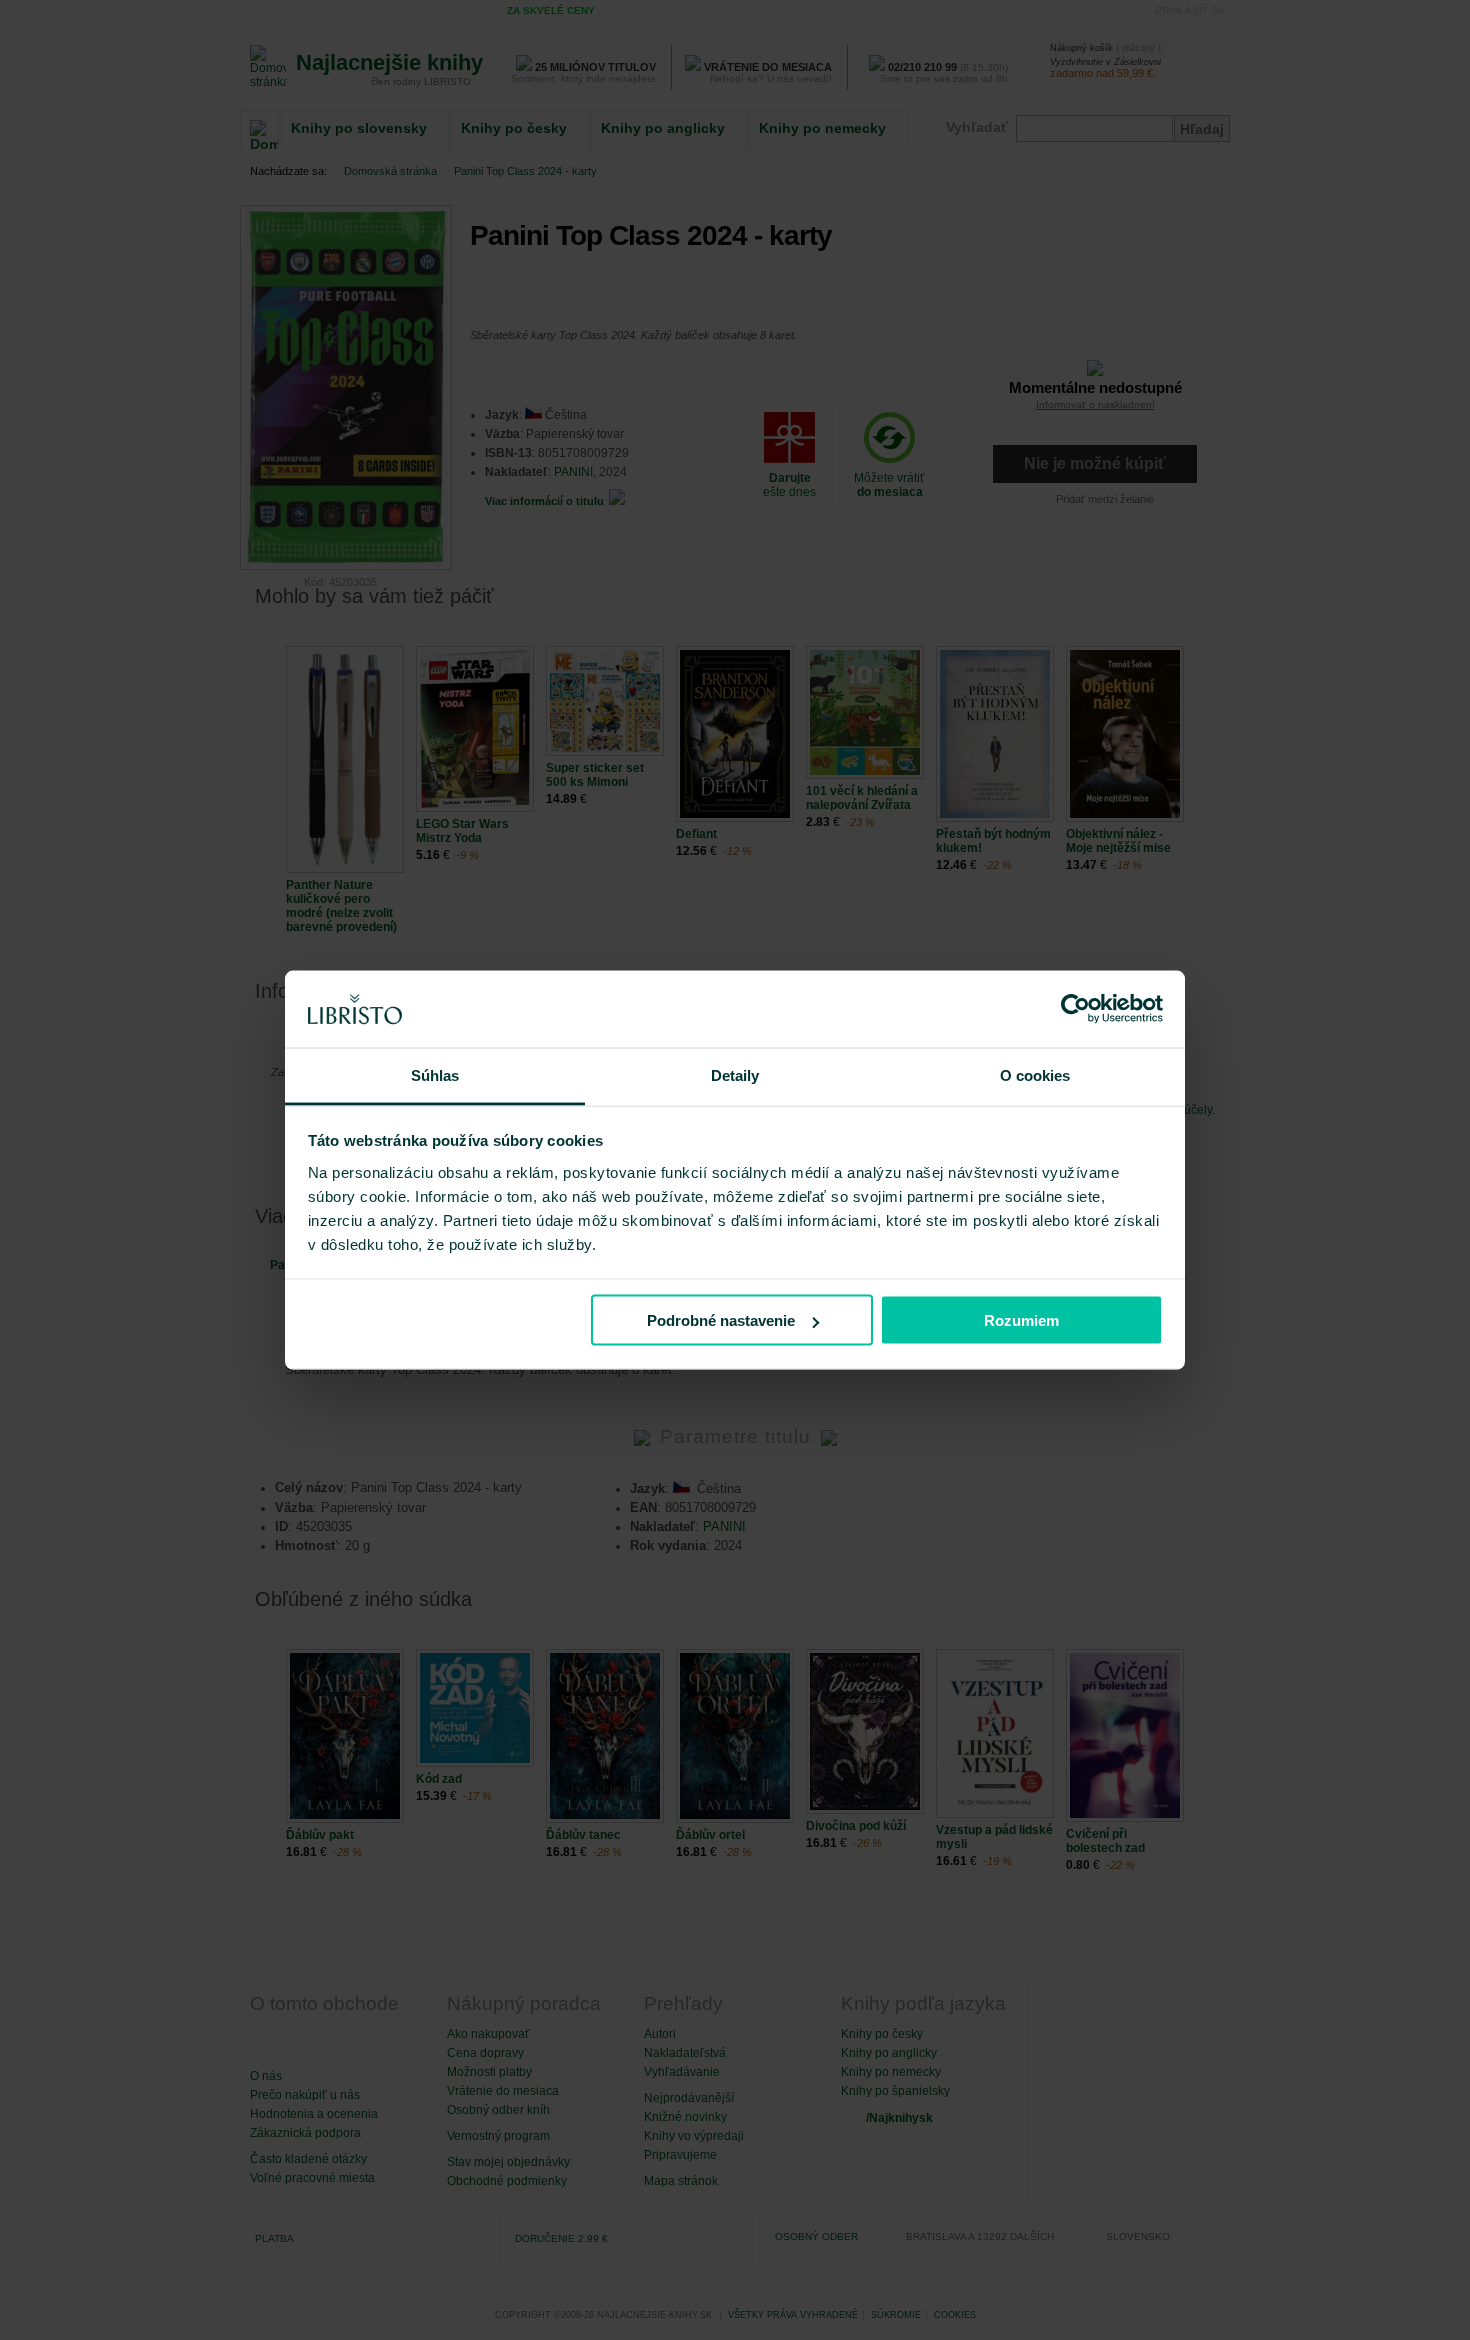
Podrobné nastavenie (721, 1320)
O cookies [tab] (1035, 1074)
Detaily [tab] (735, 1074)
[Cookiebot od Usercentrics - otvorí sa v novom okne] (1075, 1009)
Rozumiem (1021, 1320)
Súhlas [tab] (435, 1074)
